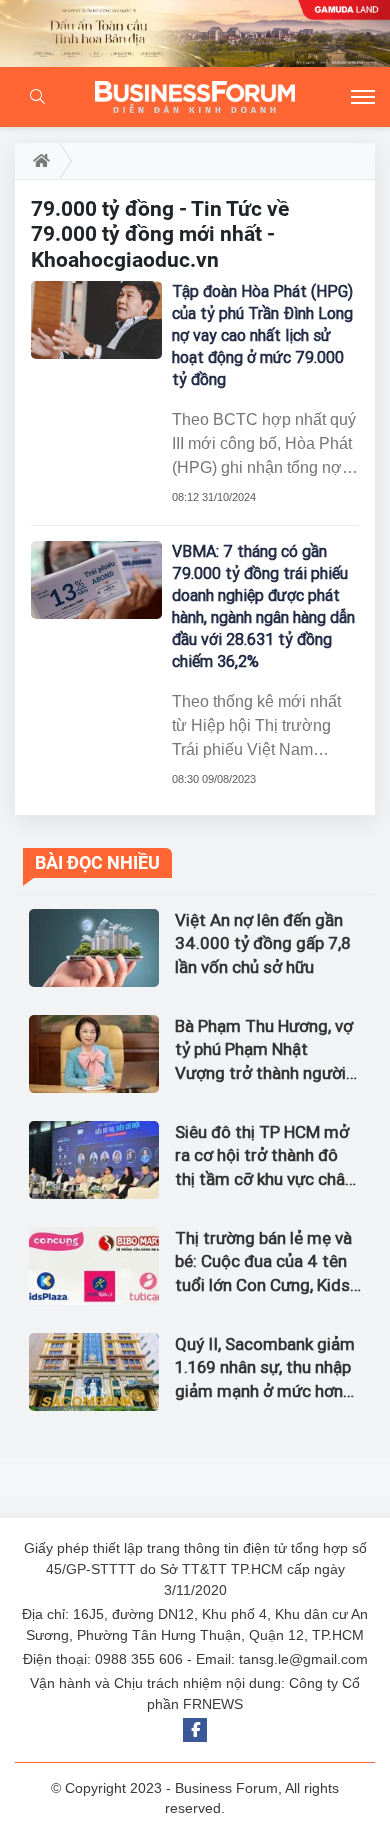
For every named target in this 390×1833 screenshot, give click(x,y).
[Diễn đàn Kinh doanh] (195, 97)
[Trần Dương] (195, 33)
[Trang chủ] (37, 161)
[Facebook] (195, 1730)
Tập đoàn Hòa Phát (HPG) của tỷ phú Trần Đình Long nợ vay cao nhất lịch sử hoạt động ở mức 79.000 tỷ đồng (262, 335)
